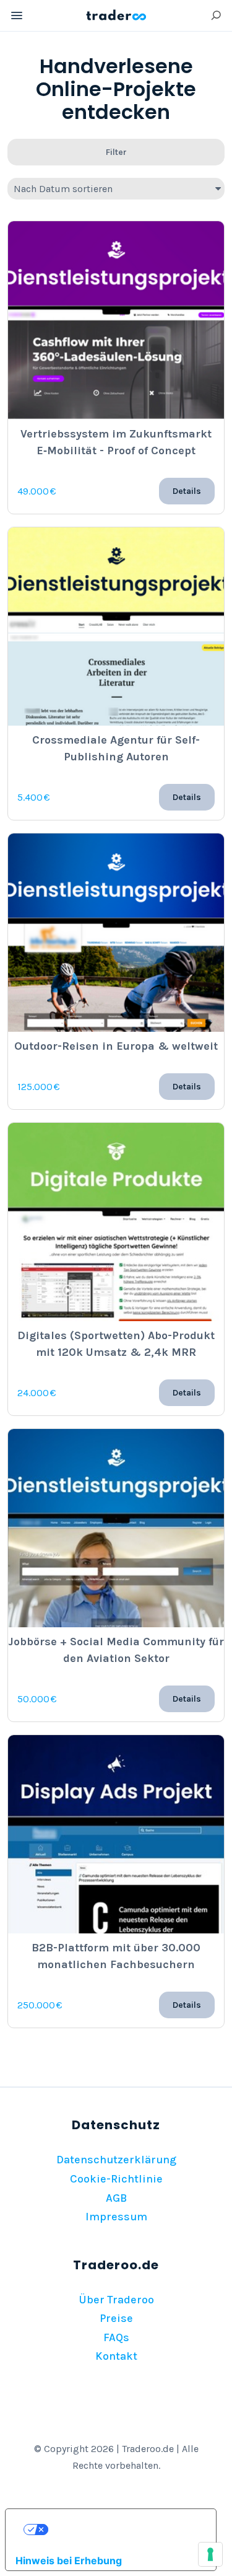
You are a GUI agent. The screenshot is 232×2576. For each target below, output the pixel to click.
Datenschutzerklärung (116, 2160)
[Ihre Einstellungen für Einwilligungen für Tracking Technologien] (210, 2554)
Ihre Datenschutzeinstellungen (123, 2530)
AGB (116, 2198)
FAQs (116, 2337)
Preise (116, 2318)
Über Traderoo (116, 2300)
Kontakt (116, 2356)
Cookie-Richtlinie (116, 2179)
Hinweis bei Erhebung (69, 2561)
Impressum (116, 2217)
